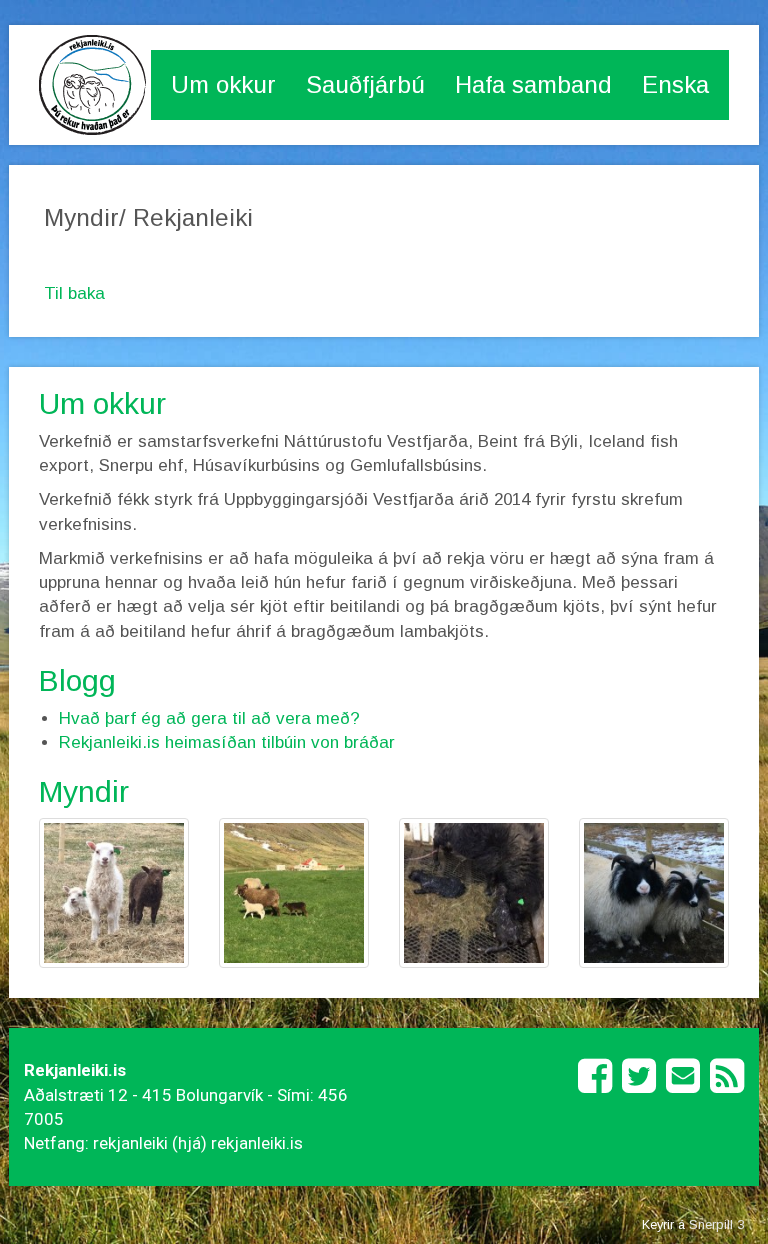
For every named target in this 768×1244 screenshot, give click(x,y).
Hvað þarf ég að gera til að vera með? (209, 718)
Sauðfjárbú (365, 84)
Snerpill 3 (716, 1224)
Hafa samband (533, 84)
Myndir (84, 791)
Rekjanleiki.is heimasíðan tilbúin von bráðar (227, 742)
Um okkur (223, 84)
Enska (675, 84)
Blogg (77, 680)
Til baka (74, 293)
